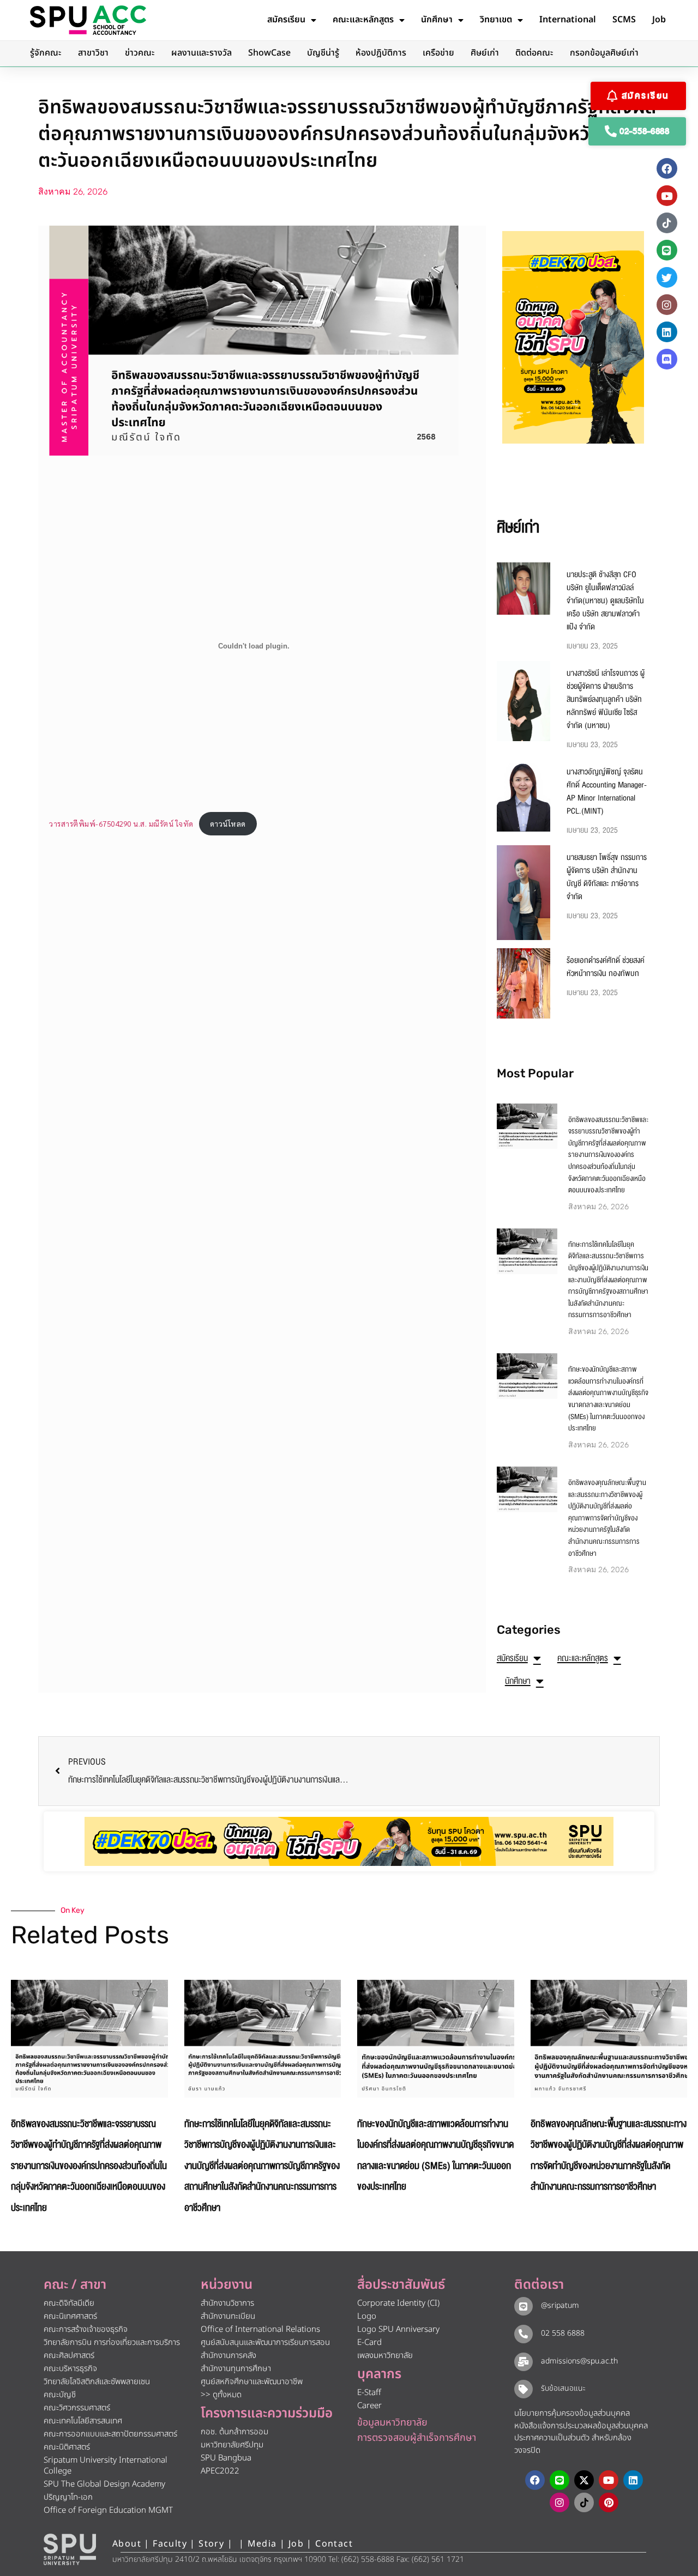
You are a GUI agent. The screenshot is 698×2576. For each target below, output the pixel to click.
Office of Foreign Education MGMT (108, 2510)
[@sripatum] (523, 2306)
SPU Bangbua (226, 2458)
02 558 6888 (563, 2333)
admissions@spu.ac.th (579, 2361)
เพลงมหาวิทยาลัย (385, 2356)
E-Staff (369, 2393)
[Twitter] (667, 277)
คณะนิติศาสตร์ (67, 2447)
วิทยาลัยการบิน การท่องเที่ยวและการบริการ (112, 2342)
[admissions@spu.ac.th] (523, 2362)
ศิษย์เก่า (485, 53)
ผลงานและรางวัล (201, 53)
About (127, 2544)
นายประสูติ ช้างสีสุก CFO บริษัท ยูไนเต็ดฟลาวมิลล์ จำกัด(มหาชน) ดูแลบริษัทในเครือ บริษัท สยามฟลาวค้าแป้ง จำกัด (605, 601)
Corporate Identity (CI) (398, 2303)
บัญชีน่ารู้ (323, 53)
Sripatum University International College (106, 2466)
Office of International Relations (260, 2329)
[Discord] (667, 359)
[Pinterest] (609, 2502)
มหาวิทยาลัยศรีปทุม (232, 2445)
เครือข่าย (438, 53)
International (568, 20)
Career (369, 2406)
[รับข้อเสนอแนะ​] (523, 2389)
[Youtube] (667, 196)
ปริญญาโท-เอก (68, 2497)
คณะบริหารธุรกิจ (70, 2369)
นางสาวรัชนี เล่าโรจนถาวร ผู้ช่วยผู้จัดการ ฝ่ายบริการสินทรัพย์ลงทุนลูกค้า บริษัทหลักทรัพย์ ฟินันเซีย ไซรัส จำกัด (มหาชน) (606, 699)
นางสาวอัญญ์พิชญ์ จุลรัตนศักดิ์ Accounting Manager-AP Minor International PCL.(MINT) (607, 791)
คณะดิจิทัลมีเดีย (69, 2303)
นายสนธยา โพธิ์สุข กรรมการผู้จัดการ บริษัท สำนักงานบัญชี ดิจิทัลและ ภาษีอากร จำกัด (607, 877)
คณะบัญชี (60, 2395)
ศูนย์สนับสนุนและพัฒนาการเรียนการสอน (265, 2342)
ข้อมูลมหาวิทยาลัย (392, 2423)
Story (211, 2544)
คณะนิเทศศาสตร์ (70, 2316)
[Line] (667, 250)
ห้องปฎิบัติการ (381, 53)
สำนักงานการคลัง (228, 2356)
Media (264, 2544)
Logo (367, 2316)
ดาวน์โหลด (228, 823)
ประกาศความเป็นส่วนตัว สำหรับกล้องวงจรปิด (573, 2444)
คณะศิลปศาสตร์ (69, 2356)
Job (659, 20)
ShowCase (269, 53)
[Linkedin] (667, 332)
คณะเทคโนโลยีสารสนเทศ (83, 2421)
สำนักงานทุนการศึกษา (236, 2369)
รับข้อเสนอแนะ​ (563, 2388)
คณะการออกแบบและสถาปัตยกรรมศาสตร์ (110, 2434)
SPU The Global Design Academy (104, 2484)
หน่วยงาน (227, 2285)
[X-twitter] (584, 2480)
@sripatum (560, 2305)
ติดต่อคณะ (534, 53)
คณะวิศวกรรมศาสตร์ (77, 2408)
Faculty (170, 2544)
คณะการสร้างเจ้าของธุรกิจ (86, 2329)
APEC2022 (220, 2471)
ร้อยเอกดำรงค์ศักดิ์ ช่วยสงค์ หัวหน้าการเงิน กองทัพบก (606, 967)
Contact (334, 2544)
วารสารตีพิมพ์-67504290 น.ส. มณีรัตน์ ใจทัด (121, 823)
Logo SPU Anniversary (398, 2329)
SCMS (624, 20)
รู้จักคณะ (46, 53)
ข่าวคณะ (140, 53)
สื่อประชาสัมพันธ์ (401, 2285)
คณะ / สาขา (75, 2285)
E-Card (369, 2342)
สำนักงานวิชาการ (227, 2303)
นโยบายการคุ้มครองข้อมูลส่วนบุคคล (572, 2413)
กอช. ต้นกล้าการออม (234, 2432)
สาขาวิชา (93, 53)
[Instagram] (667, 305)
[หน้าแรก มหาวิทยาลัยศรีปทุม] (70, 2549)
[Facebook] (667, 168)
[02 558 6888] (523, 2334)
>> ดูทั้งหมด (221, 2395)
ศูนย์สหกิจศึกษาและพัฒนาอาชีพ (252, 2382)
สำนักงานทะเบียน (228, 2316)
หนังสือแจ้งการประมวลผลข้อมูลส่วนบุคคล (581, 2426)
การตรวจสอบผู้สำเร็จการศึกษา (417, 2438)
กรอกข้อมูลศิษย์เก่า (604, 53)
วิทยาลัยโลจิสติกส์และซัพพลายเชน (97, 2382)
